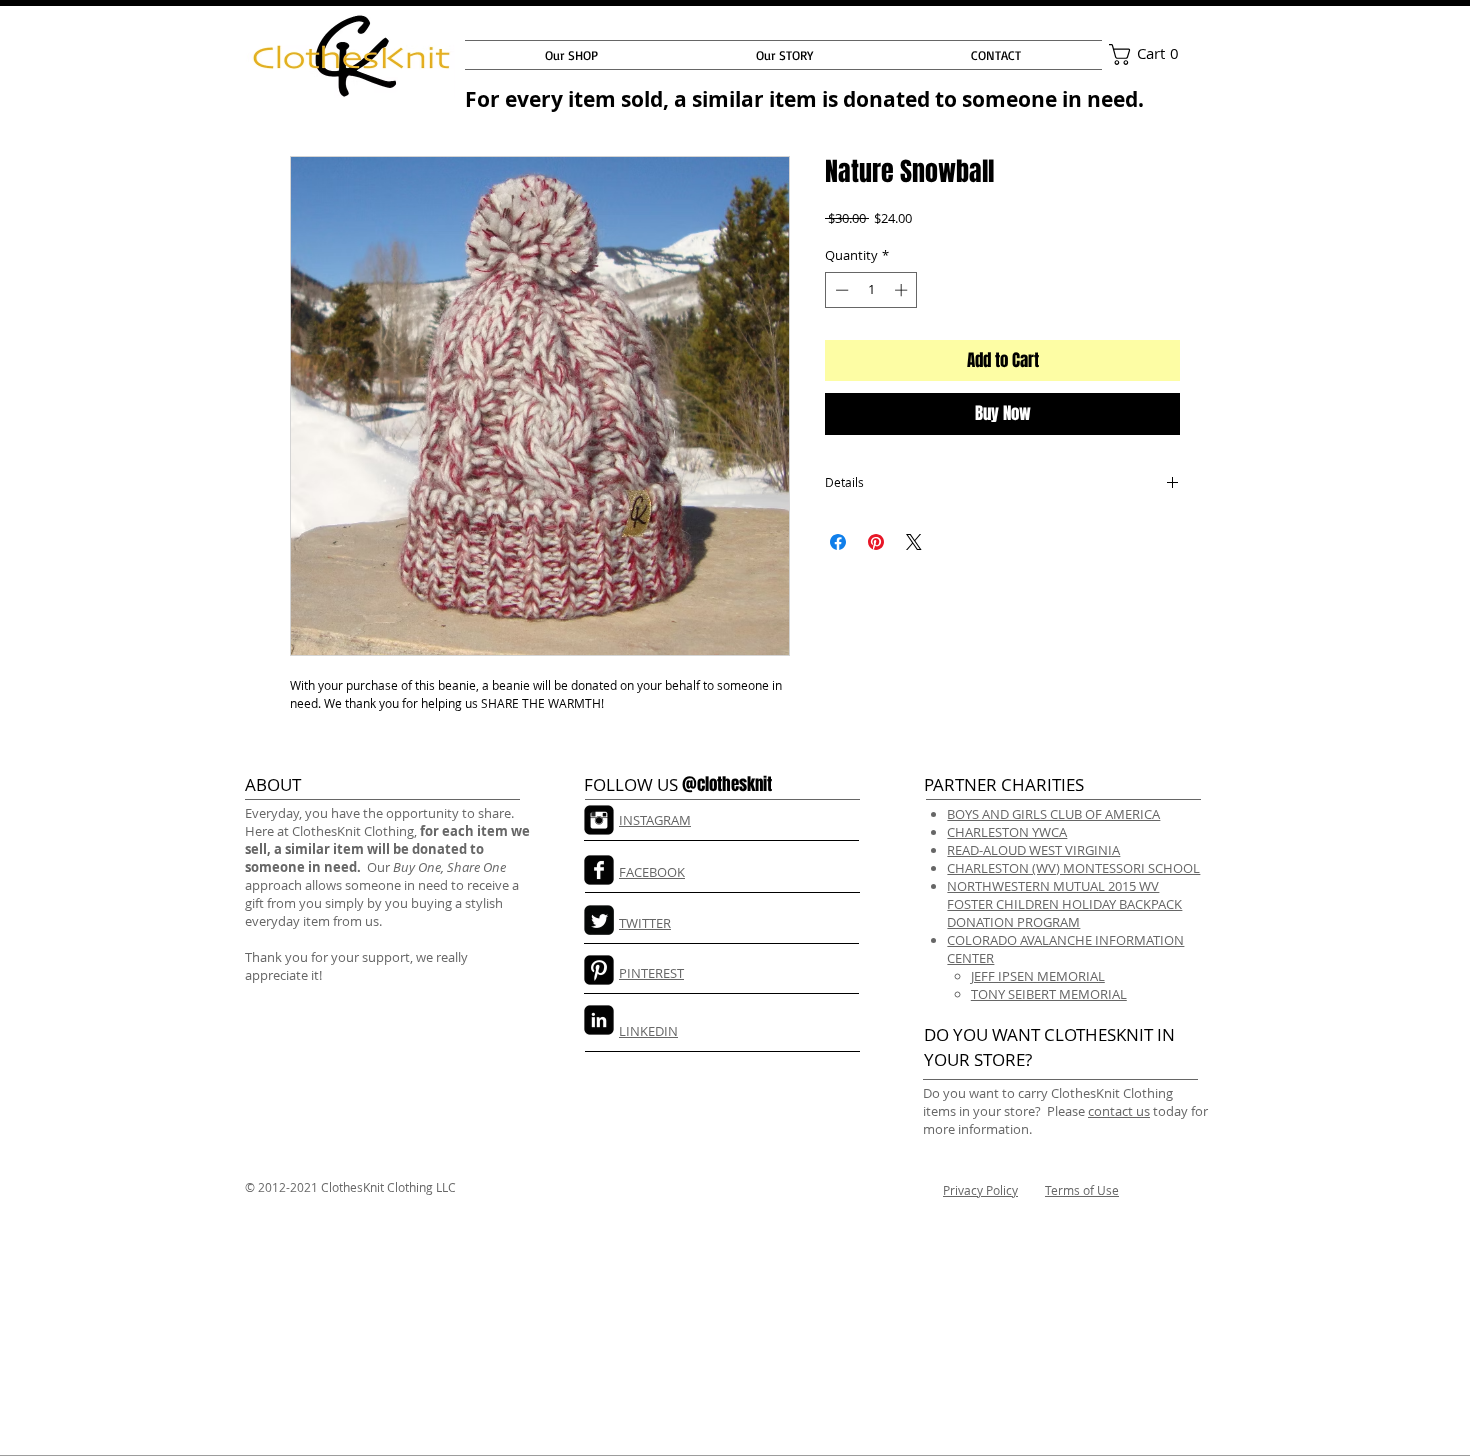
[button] (1148, 54)
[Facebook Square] (599, 870)
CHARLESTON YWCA (1007, 832)
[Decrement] (840, 290)
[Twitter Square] (599, 920)
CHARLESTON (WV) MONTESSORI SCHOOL (1073, 868)
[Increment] (903, 290)
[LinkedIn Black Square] (599, 1020)
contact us (1119, 1111)
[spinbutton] (871, 290)
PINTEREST (651, 973)
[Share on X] (914, 542)
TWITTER (645, 923)
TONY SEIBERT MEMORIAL (1049, 994)
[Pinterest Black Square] (599, 970)
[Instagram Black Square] (599, 820)
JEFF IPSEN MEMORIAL (1038, 976)
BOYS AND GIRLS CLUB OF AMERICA (1053, 814)
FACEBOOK (652, 872)
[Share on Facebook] (838, 542)
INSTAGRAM (655, 820)
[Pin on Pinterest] (876, 542)
